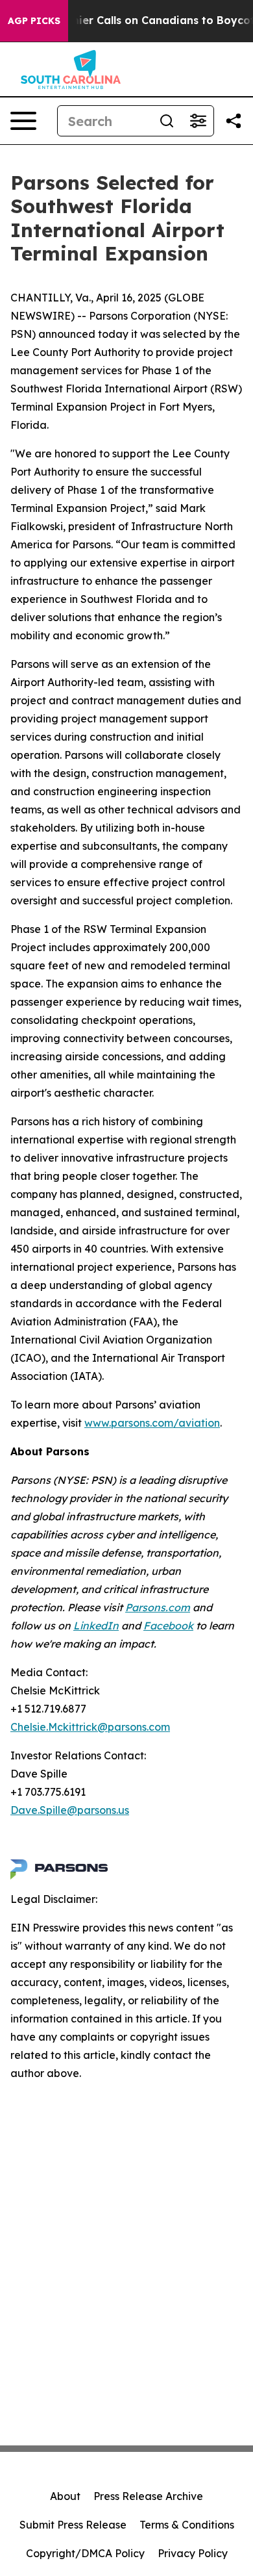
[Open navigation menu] (23, 121)
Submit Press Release (73, 2525)
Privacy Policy (193, 2553)
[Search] (167, 121)
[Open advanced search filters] (198, 121)
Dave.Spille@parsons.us (70, 1810)
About (65, 2496)
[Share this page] (234, 121)
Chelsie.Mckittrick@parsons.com (90, 1727)
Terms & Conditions (187, 2525)
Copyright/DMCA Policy (85, 2553)
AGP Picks (34, 21)
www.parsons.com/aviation (152, 1423)
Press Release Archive (148, 2496)
